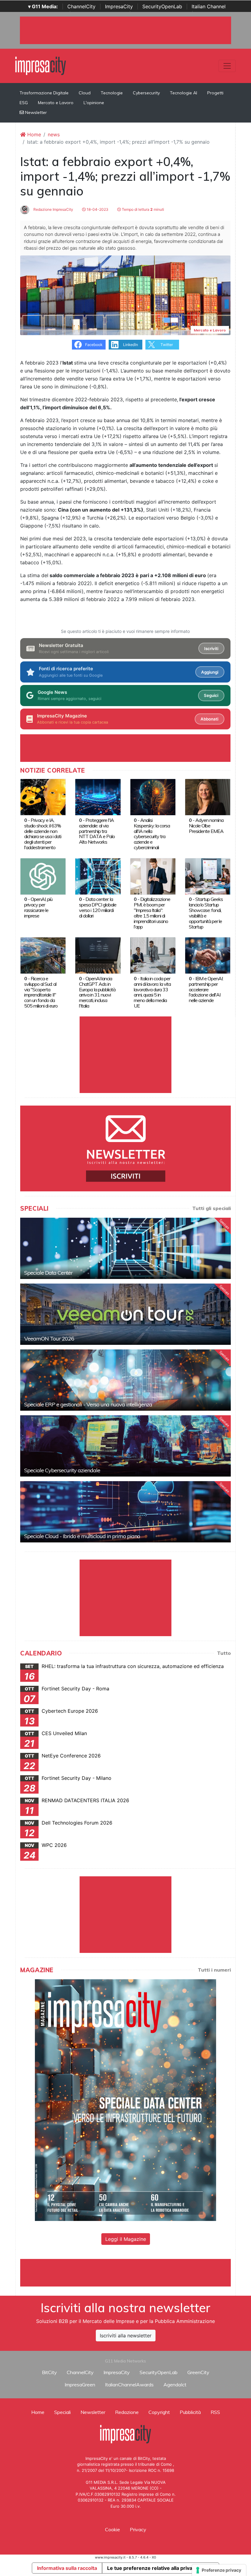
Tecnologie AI (184, 93)
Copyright (159, 2412)
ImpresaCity (119, 6)
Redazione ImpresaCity (53, 209)
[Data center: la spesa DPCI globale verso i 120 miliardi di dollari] (98, 876)
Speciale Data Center (48, 1273)
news (54, 134)
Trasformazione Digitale (44, 93)
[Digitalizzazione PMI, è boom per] (153, 876)
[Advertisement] (132, 2273)
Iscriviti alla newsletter (126, 2336)
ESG (24, 103)
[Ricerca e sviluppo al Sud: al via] (43, 955)
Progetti (215, 93)
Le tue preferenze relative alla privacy (152, 2568)
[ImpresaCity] (41, 65)
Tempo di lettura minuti (142, 209)
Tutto (224, 1653)
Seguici (211, 695)
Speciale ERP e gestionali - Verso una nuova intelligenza (88, 1404)
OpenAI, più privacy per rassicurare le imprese (38, 907)
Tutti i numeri (214, 1970)
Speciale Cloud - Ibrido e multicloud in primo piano (82, 1536)
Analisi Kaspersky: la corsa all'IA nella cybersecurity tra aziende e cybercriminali (152, 834)
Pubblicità (190, 2412)
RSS (215, 2412)
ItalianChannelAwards (129, 2385)
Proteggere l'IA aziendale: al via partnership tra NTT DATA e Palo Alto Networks (97, 831)
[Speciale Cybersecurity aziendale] (125, 1446)
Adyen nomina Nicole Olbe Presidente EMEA (206, 826)
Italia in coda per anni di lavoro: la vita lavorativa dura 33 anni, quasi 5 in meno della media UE (152, 992)
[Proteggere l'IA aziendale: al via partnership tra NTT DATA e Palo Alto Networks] (98, 797)
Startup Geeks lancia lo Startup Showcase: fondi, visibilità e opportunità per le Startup (206, 913)
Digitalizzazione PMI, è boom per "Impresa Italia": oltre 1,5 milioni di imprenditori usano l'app (152, 913)
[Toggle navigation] (227, 66)
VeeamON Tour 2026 (49, 1339)
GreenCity (198, 2372)
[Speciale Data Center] (125, 1248)
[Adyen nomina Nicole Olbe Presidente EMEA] (208, 797)
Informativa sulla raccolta (67, 2568)
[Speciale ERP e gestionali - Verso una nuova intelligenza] (125, 1380)
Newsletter (35, 112)
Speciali (62, 2412)
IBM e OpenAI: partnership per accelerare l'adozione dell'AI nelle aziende (206, 989)
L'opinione (94, 103)
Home (33, 134)
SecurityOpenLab (162, 6)
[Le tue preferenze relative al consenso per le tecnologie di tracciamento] (219, 2570)
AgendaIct (175, 2385)
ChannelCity (81, 6)
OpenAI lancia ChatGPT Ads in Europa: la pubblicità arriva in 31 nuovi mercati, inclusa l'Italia (97, 992)
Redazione (127, 2412)
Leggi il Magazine (126, 2239)
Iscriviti (211, 649)
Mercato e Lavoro (56, 103)
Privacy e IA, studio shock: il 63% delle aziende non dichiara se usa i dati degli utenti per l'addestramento (43, 834)
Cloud (85, 93)
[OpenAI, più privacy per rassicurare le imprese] (43, 876)
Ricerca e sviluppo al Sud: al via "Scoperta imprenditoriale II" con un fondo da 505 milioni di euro (41, 992)
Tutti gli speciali (212, 1208)
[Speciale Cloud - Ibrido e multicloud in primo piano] (125, 1512)
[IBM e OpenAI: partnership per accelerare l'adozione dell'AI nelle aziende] (208, 955)
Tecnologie (112, 93)
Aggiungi (210, 672)
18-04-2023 (97, 209)
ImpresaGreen (80, 2385)
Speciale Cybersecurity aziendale (62, 1470)
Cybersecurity (146, 93)
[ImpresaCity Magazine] (125, 2100)
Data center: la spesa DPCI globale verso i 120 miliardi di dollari (98, 907)
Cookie (112, 2529)
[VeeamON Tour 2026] (125, 1314)
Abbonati (209, 719)
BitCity (49, 2372)
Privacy (138, 2529)
